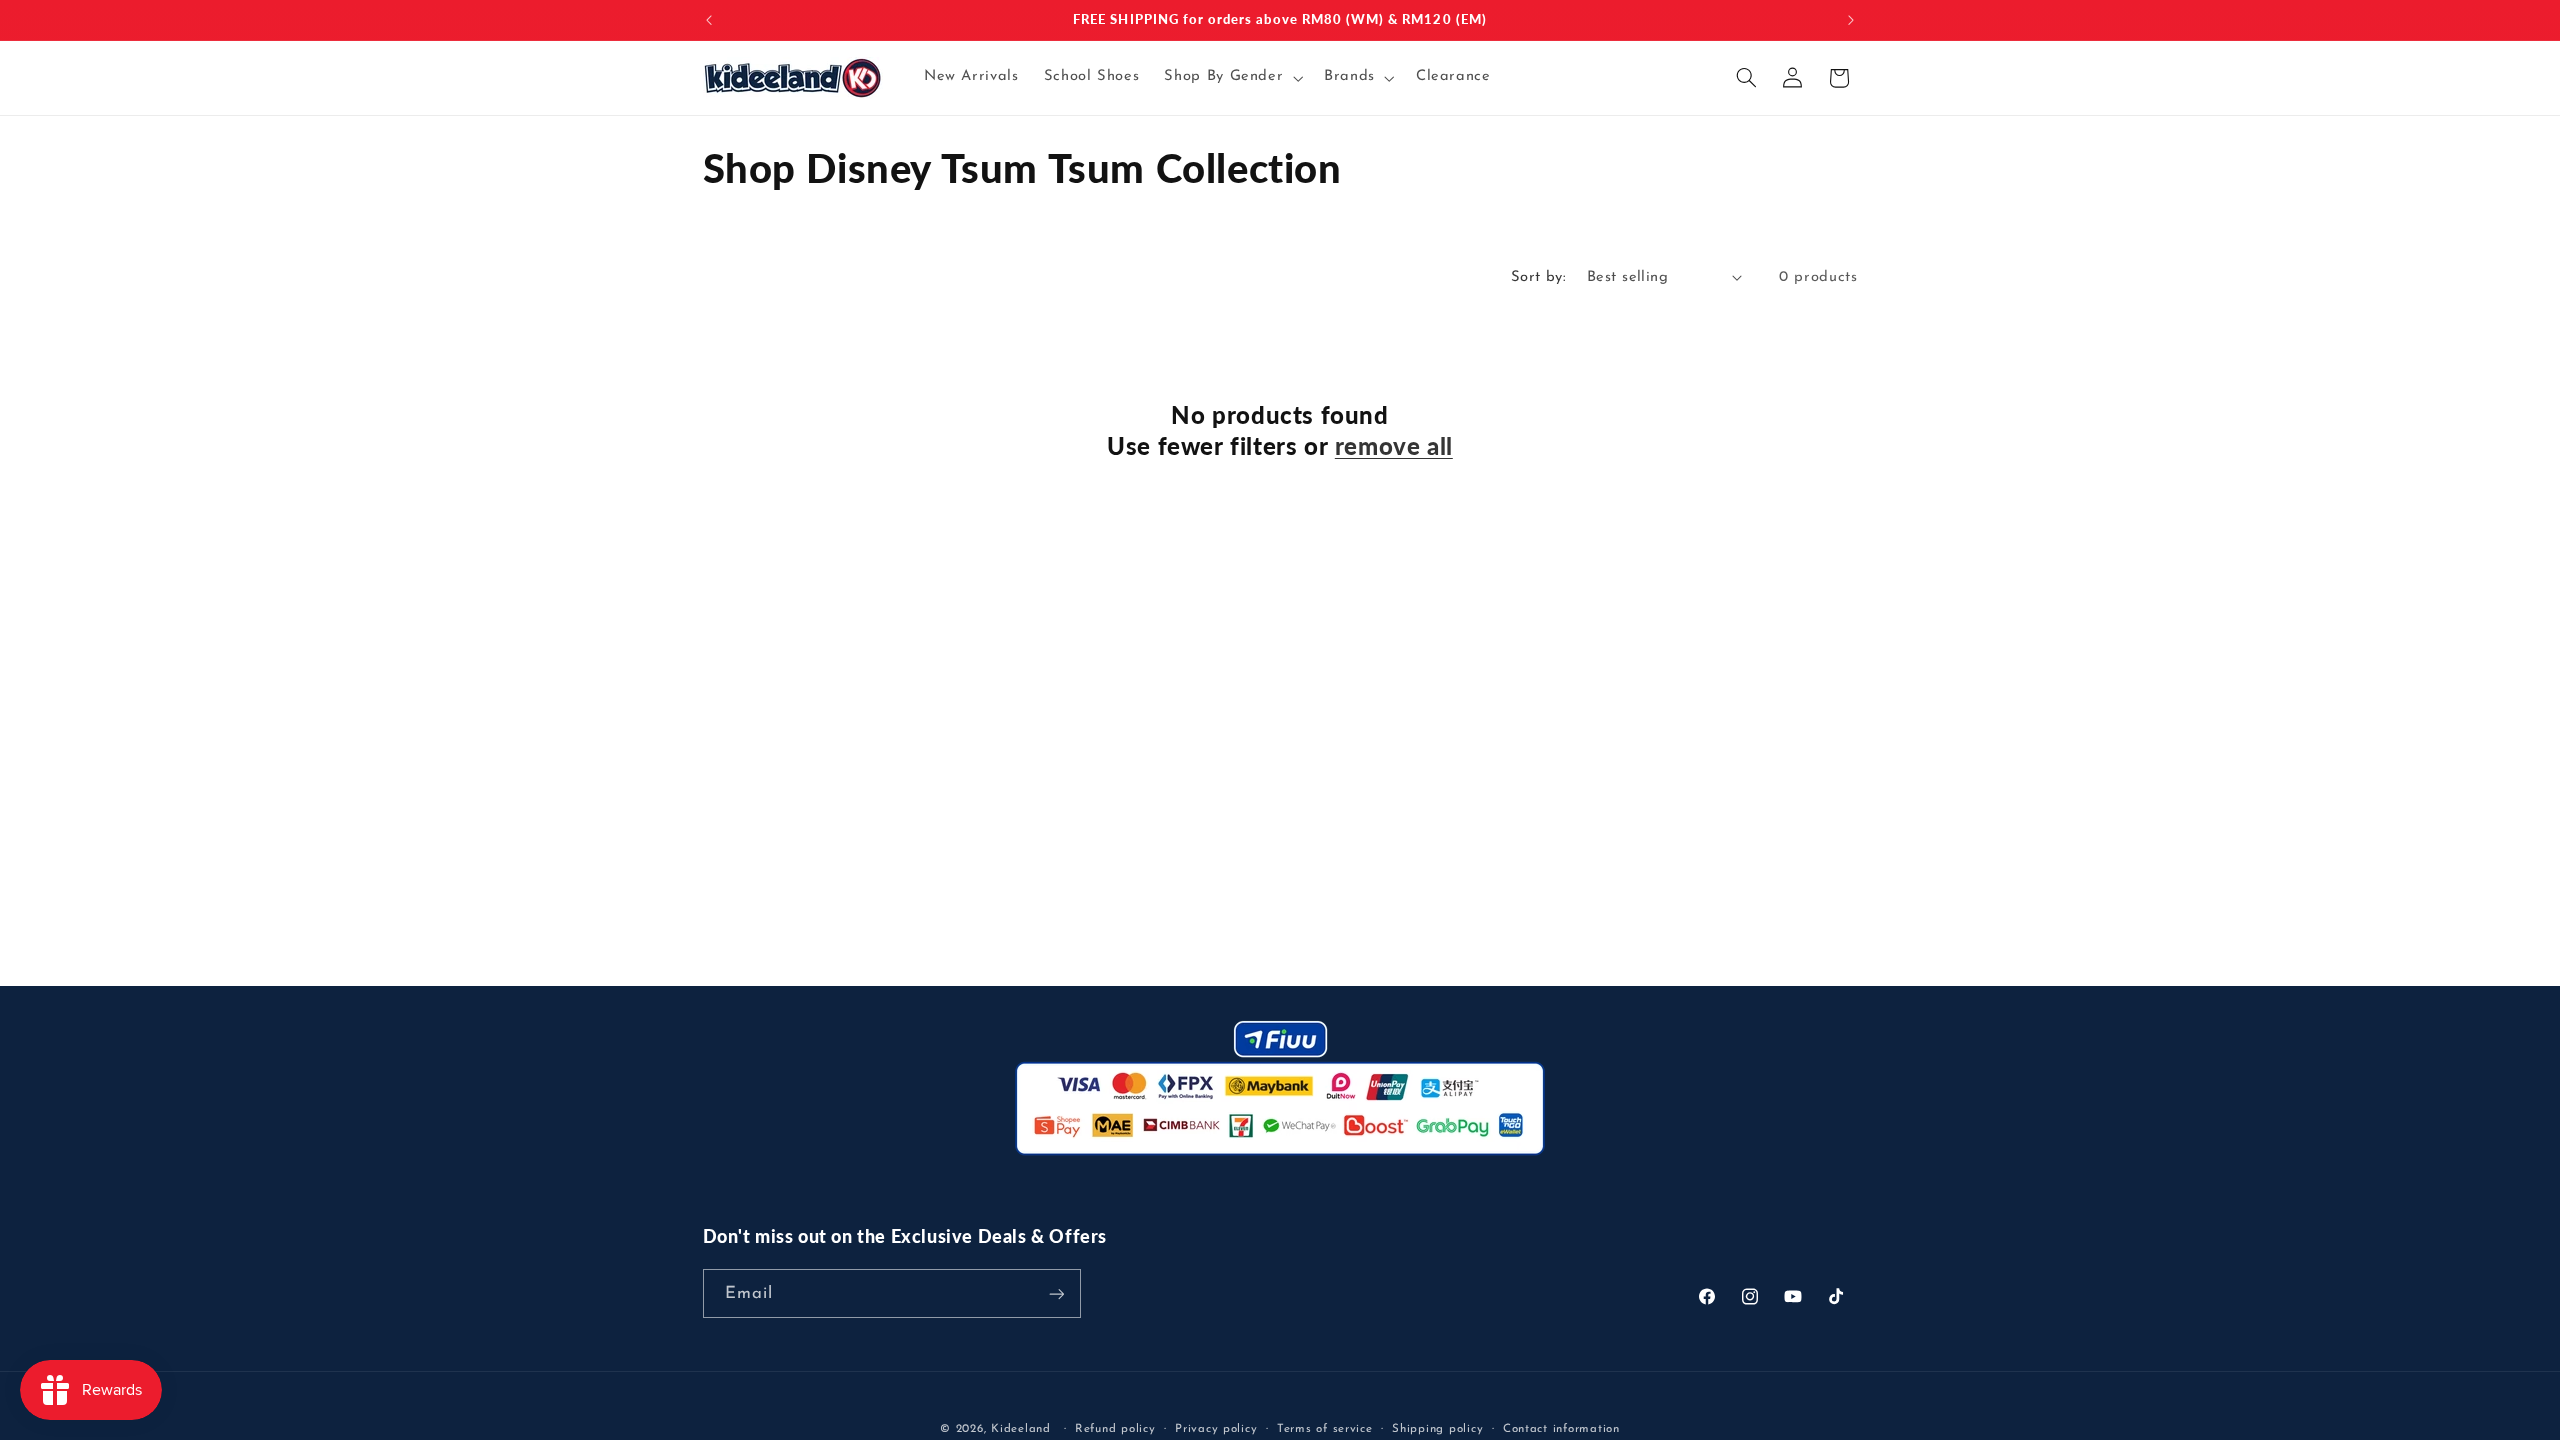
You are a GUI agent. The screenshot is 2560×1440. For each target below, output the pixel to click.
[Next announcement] (1851, 20)
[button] (1232, 78)
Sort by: (1538, 277)
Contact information (1561, 1429)
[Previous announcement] (709, 20)
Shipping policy (1437, 1429)
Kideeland (1021, 1429)
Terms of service (1325, 1429)
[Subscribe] (1056, 1293)
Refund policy (1115, 1429)
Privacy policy (1216, 1429)
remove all (1394, 445)
